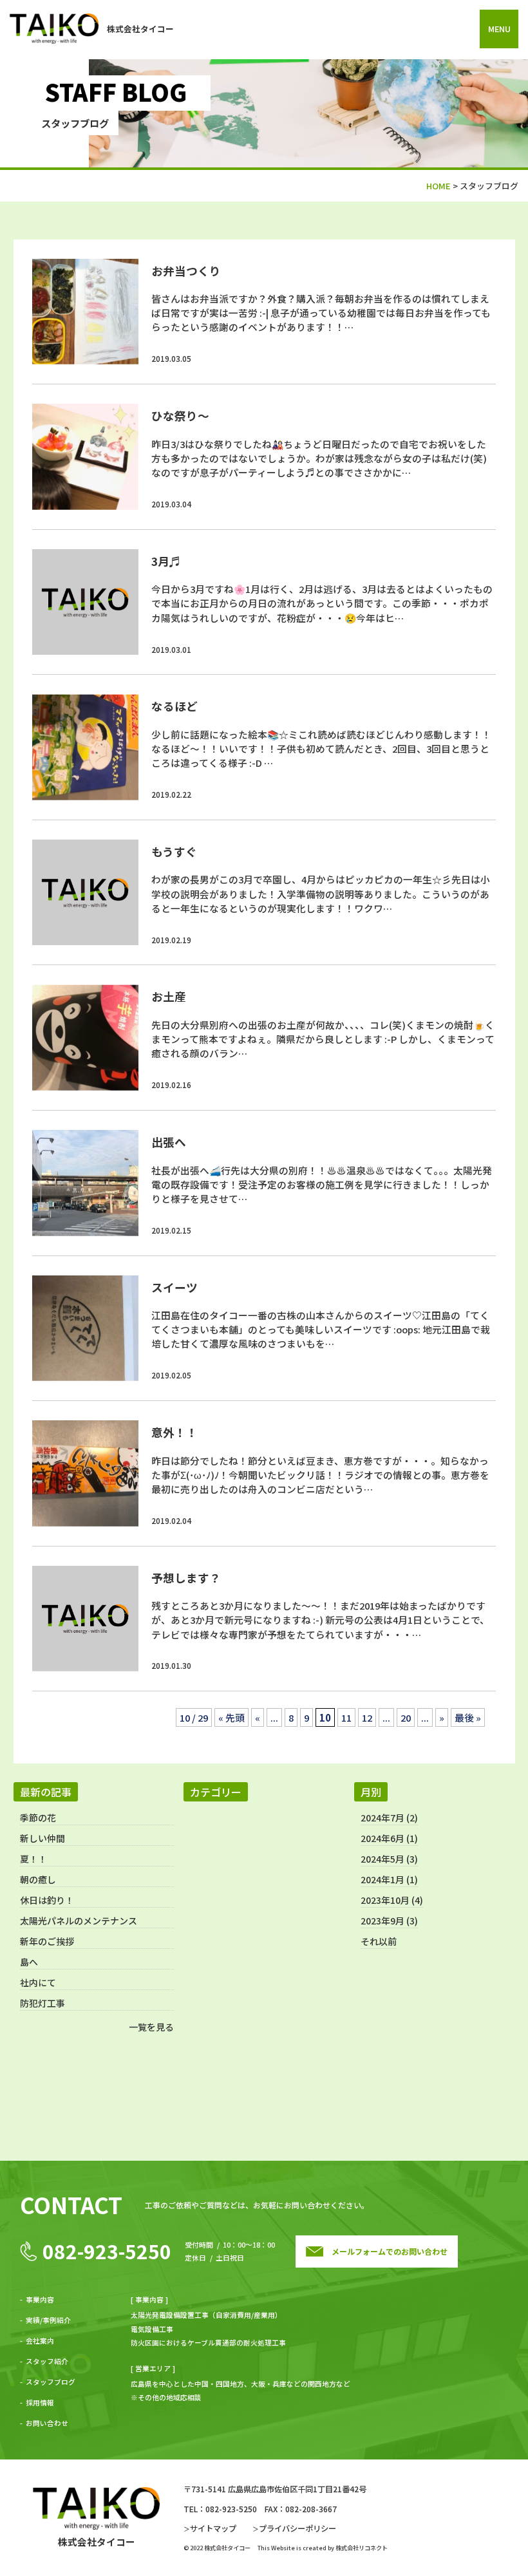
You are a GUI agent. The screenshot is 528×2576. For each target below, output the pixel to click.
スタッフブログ (51, 2382)
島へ (29, 1962)
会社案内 (40, 2341)
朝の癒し (38, 1879)
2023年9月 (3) (389, 1921)
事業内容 (40, 2299)
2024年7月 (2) (389, 1818)
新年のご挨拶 (47, 1941)
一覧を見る (151, 2027)
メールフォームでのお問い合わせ (390, 2251)
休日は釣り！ (47, 1900)
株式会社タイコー (140, 29)
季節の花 (38, 1818)
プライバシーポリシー (297, 2528)
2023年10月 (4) (392, 1900)
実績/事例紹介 (48, 2320)
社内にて (38, 1982)
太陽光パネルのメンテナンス (79, 1921)
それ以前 (379, 1941)
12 (367, 1717)
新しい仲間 (42, 1838)
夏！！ (33, 1859)
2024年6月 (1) (389, 1838)
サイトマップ (213, 2528)
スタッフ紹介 (47, 2361)
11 (346, 1717)
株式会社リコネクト (362, 2548)
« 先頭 (231, 1717)
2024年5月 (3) (389, 1859)
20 (406, 1717)
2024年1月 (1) (389, 1879)
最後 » (468, 1717)
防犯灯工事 (42, 2003)
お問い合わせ (47, 2423)
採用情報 (40, 2402)
